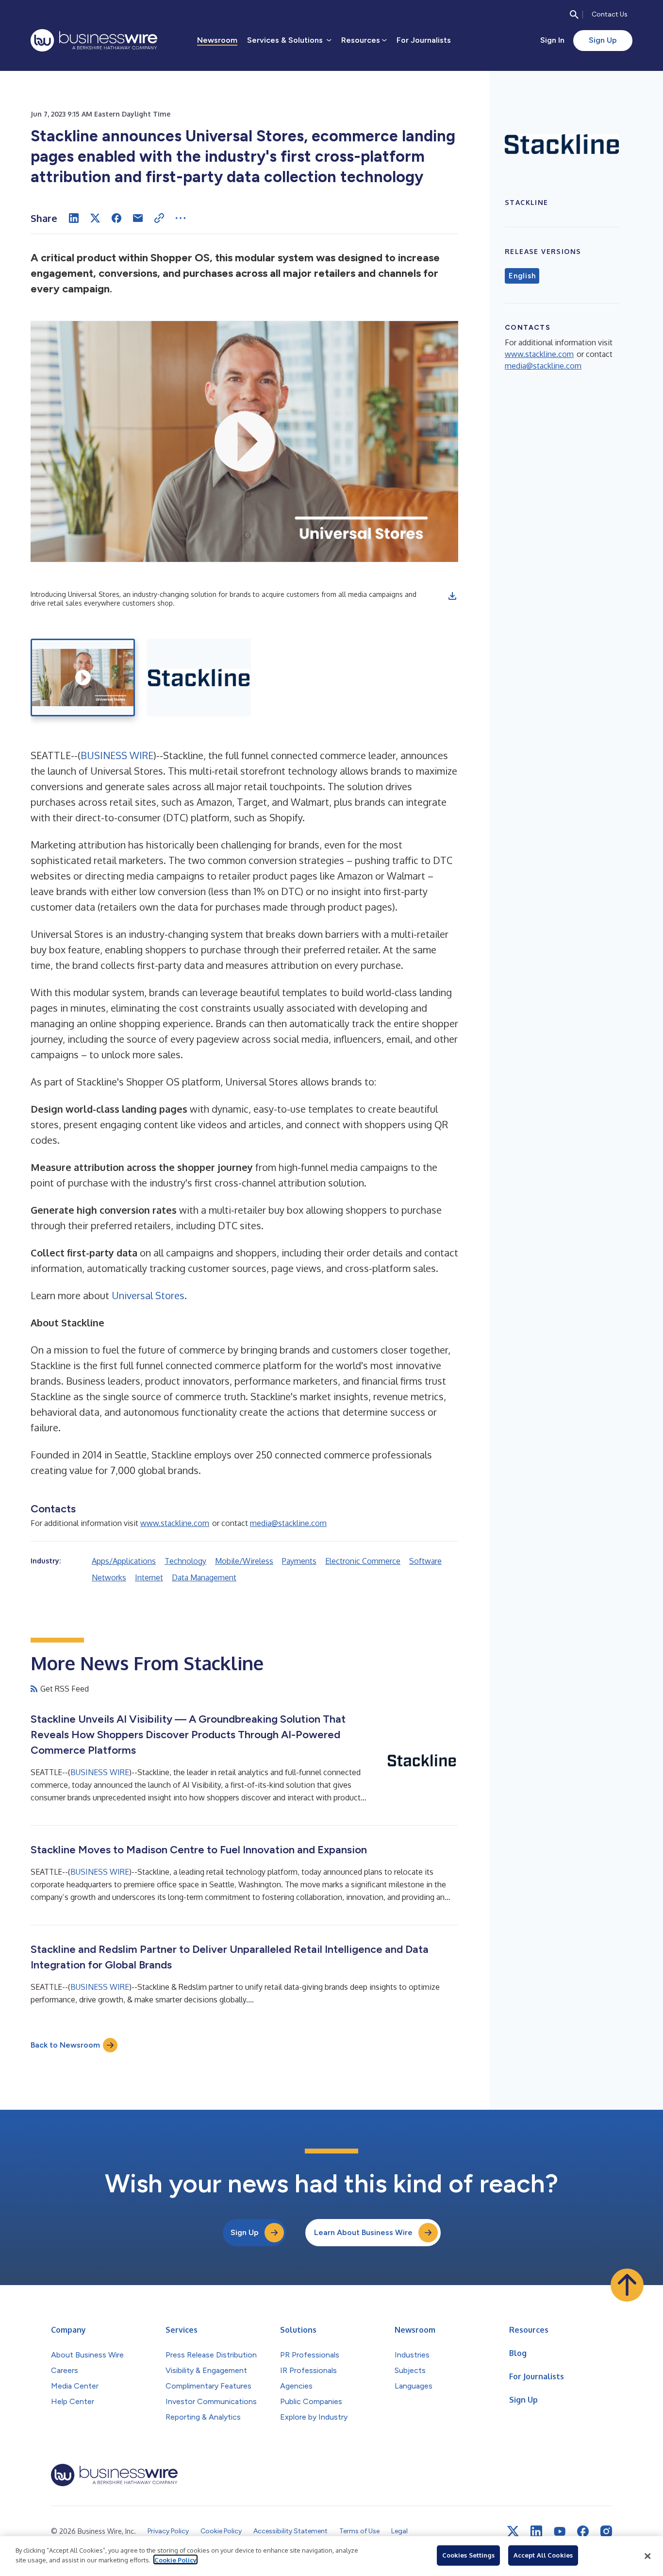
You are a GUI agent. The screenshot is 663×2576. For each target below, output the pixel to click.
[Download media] (452, 596)
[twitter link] (513, 2531)
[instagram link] (606, 2531)
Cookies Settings (468, 2555)
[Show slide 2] (199, 678)
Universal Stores (148, 1295)
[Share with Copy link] (159, 218)
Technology (185, 1561)
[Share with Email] (138, 218)
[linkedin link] (536, 2531)
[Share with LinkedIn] (74, 218)
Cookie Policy (175, 2559)
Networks (109, 1577)
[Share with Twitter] (95, 218)
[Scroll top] (627, 2285)
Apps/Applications (124, 1561)
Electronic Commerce (363, 1561)
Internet (149, 1577)
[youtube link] (560, 2532)
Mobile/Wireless (244, 1561)
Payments (299, 1561)
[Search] (574, 15)
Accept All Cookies (543, 2555)
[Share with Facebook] (116, 218)
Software (425, 1561)
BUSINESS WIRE (117, 755)
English (522, 276)
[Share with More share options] (181, 218)
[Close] (647, 2556)
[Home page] (94, 40)
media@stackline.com (288, 1523)
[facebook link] (583, 2531)
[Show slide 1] (83, 678)
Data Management (204, 1577)
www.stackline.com (175, 1523)
